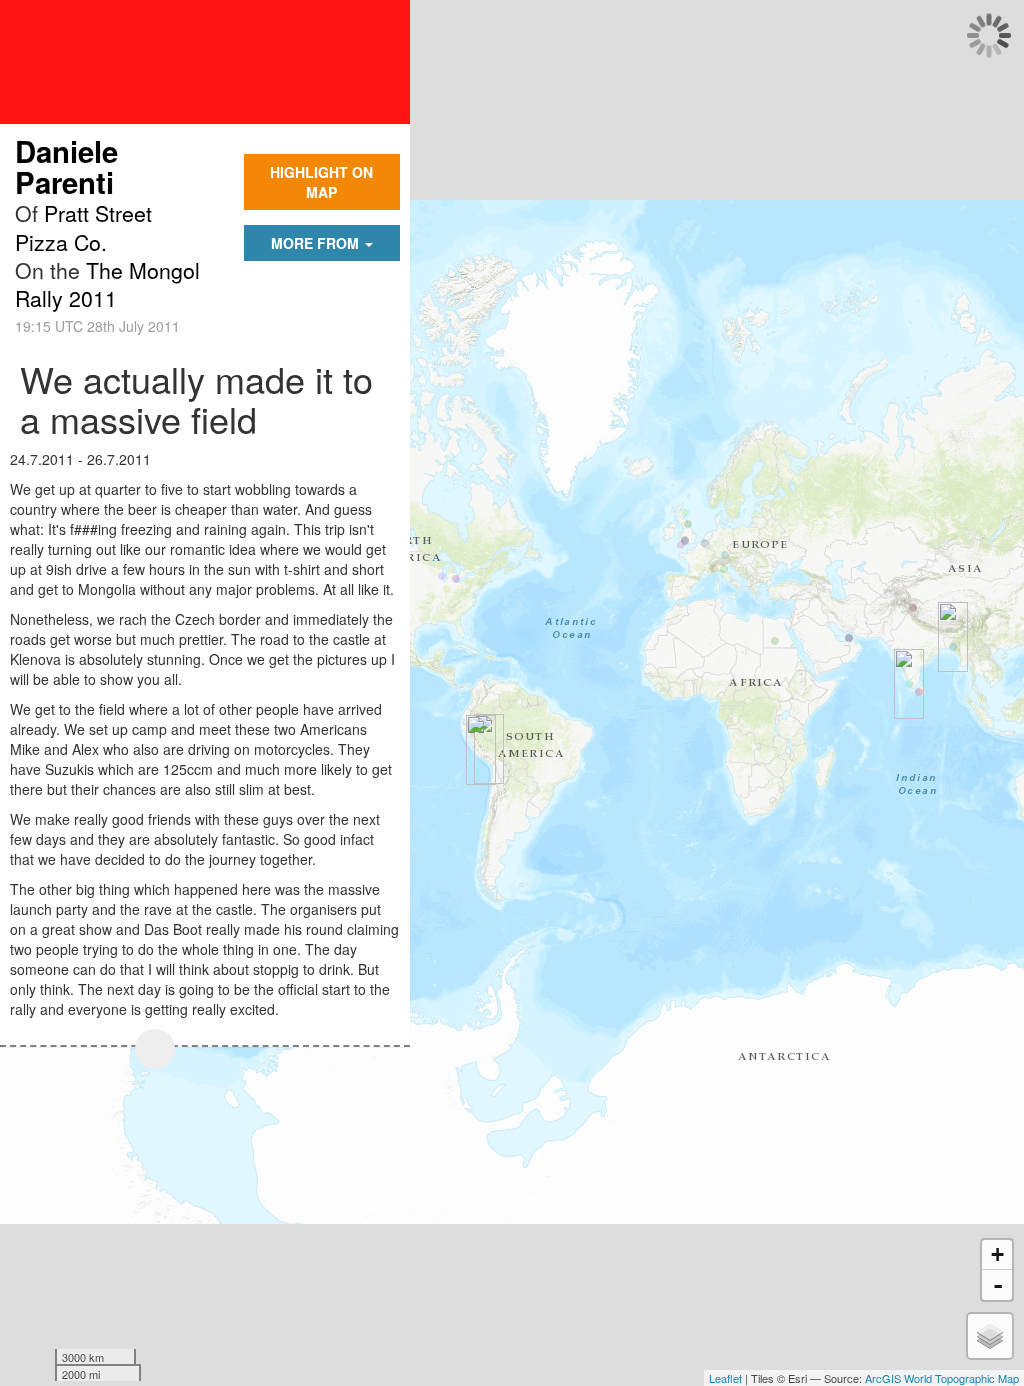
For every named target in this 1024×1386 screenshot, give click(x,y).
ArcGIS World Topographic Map (942, 1378)
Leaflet (725, 1378)
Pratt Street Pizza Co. (83, 227)
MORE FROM (317, 243)
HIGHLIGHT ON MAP (321, 182)
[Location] (155, 1049)
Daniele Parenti (66, 166)
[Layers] (990, 1336)
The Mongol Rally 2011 (107, 284)
